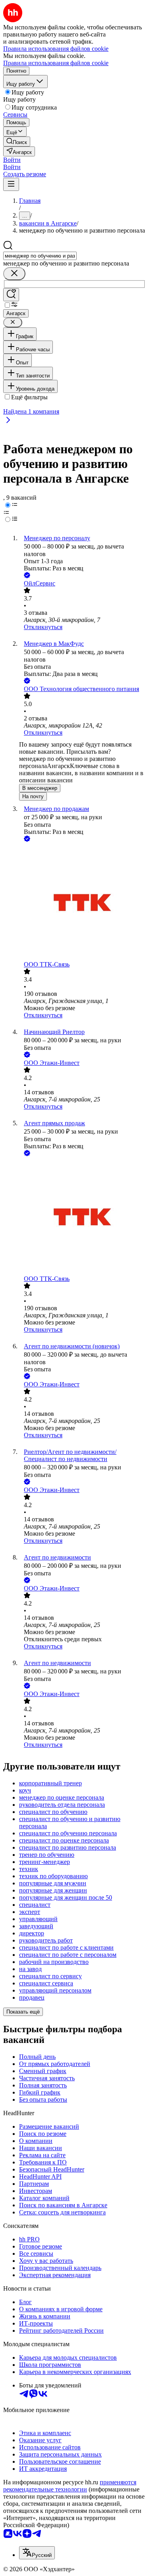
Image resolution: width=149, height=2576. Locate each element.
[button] (12, 160)
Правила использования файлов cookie (56, 63)
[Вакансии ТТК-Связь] (82, 902)
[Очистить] (14, 274)
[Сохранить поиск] (11, 295)
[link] (17, 142)
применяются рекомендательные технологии (70, 2486)
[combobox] (40, 256)
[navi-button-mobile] (11, 184)
